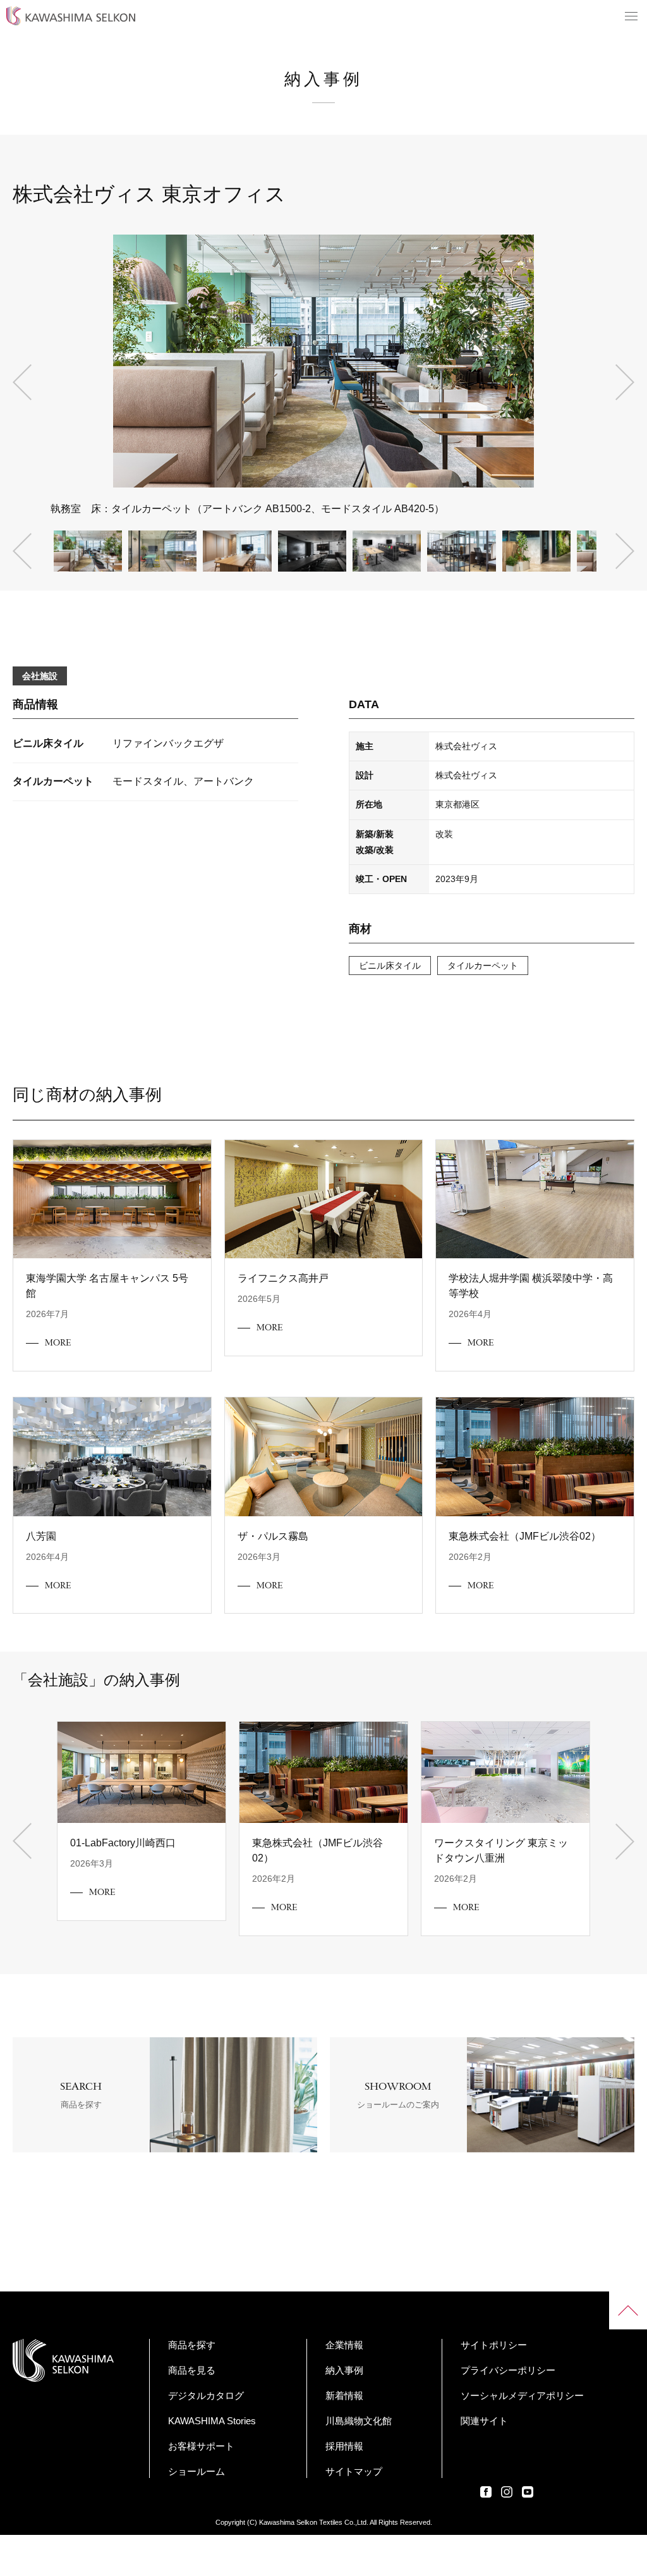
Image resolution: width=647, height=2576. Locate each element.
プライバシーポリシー (508, 2370)
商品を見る (192, 2370)
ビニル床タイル (390, 966)
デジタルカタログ (206, 2395)
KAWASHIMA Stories (212, 2421)
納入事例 (344, 2370)
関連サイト (484, 2421)
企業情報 (344, 2345)
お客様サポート (201, 2446)
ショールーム (197, 2471)
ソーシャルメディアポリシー (522, 2395)
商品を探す (192, 2345)
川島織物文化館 (359, 2421)
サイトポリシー (494, 2345)
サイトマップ (354, 2471)
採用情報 (344, 2446)
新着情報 (344, 2395)
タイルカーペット (483, 966)
